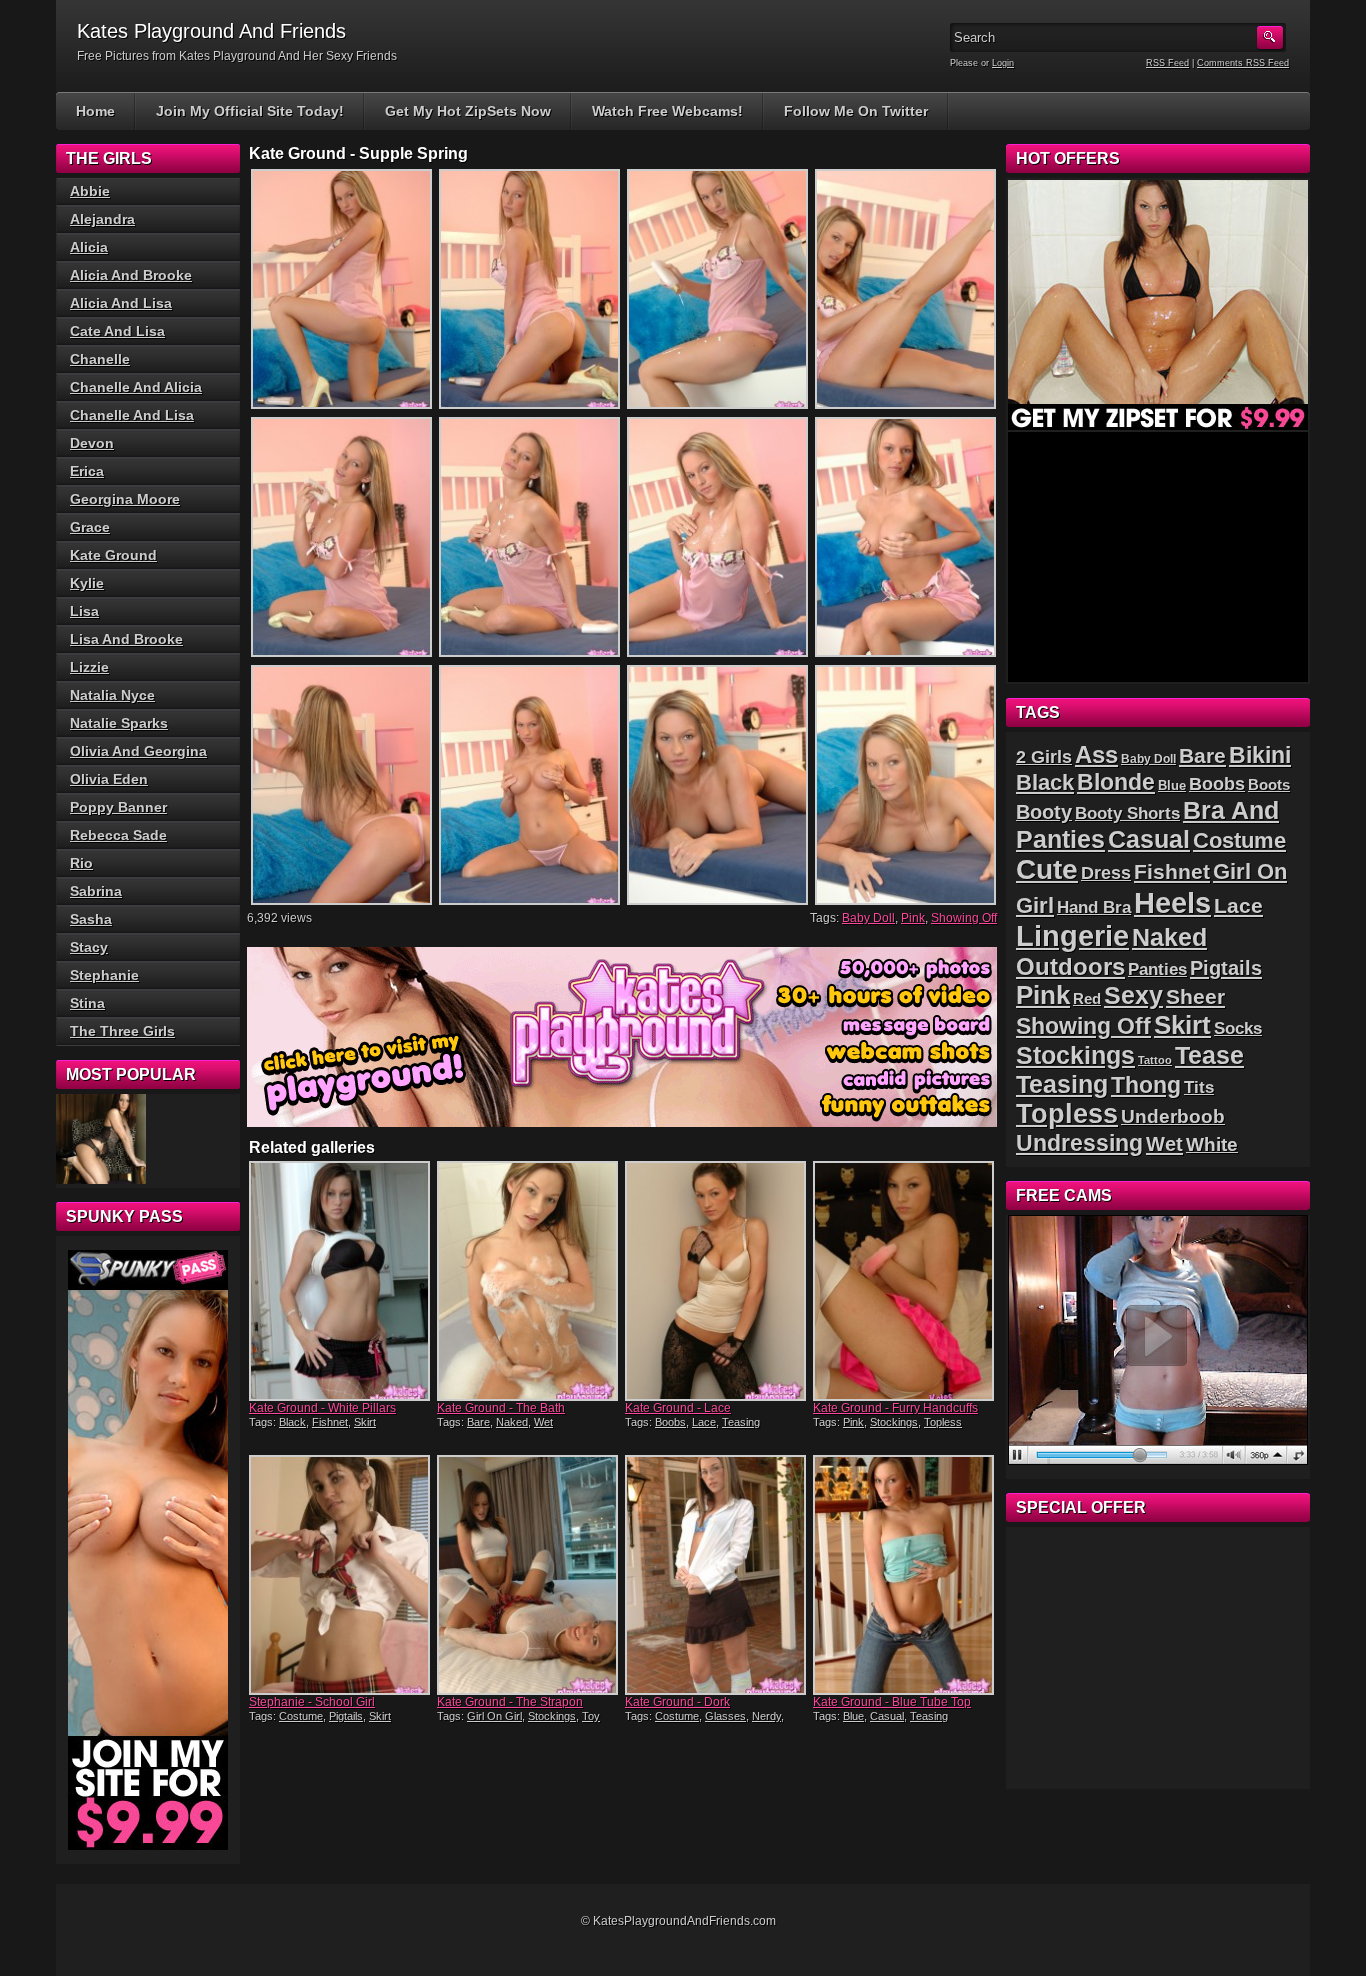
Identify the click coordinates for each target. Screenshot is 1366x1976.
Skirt (365, 1422)
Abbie (90, 191)
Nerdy (766, 1716)
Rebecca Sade (118, 835)
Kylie (87, 583)
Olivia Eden (109, 779)
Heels (1172, 902)
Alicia (89, 247)
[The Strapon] (529, 1575)
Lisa (84, 611)
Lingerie (1072, 936)
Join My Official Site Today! (250, 111)
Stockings (894, 1422)
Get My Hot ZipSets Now (468, 111)
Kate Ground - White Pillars (322, 1408)
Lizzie (89, 667)
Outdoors (1070, 966)
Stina (87, 1003)
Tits (1199, 1087)
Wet (543, 1422)
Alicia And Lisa (121, 303)
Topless (943, 1422)
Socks (1238, 1028)
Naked (512, 1422)
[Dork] (717, 1575)
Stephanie (104, 975)
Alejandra (102, 219)
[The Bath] (529, 1281)
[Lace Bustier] (101, 1139)
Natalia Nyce (112, 695)
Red (1087, 998)
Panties (1157, 969)
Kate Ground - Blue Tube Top (892, 1702)
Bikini (1260, 755)
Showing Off (964, 918)
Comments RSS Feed (1243, 63)
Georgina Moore (125, 499)
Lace (704, 1422)
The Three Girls (122, 1031)
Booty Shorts (1127, 813)
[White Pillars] (341, 1281)
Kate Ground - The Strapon (510, 1702)
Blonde (1116, 782)
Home (95, 111)
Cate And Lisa (117, 331)
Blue (853, 1716)
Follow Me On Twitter (856, 111)
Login (1003, 63)
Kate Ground (113, 555)
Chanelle (100, 359)
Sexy (1133, 995)
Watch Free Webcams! (667, 111)
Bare (478, 1422)
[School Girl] (341, 1575)
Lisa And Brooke (126, 639)
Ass (1096, 755)
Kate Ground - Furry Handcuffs (895, 1408)
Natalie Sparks (119, 723)
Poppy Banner (118, 807)
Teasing (741, 1422)
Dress (1106, 873)
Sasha (91, 919)
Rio (81, 863)
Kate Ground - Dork (677, 1702)
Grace (90, 527)
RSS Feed (1167, 63)
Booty (1044, 812)
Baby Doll (868, 918)
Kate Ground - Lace (678, 1408)
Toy (591, 1716)
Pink (913, 918)
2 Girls (1044, 757)
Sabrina (96, 891)
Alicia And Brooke (131, 275)
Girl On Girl (494, 1716)
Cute (1047, 869)
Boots (1269, 785)
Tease (1209, 1055)
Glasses (725, 1716)
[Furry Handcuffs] (905, 1281)
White (1212, 1144)
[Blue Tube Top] (905, 1575)
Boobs (670, 1422)
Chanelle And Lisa (132, 415)
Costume (301, 1716)
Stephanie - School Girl (312, 1702)
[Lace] (717, 1281)
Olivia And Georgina (138, 751)
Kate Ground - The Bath (501, 1408)
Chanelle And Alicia (136, 387)
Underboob (1173, 1116)
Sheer (1195, 997)
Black (292, 1422)
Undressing (1079, 1143)
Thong (1146, 1085)
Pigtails (346, 1716)
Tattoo (1155, 1060)
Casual (887, 1716)
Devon (92, 443)
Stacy (89, 947)
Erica (87, 471)
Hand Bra (1094, 907)
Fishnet (330, 1422)
